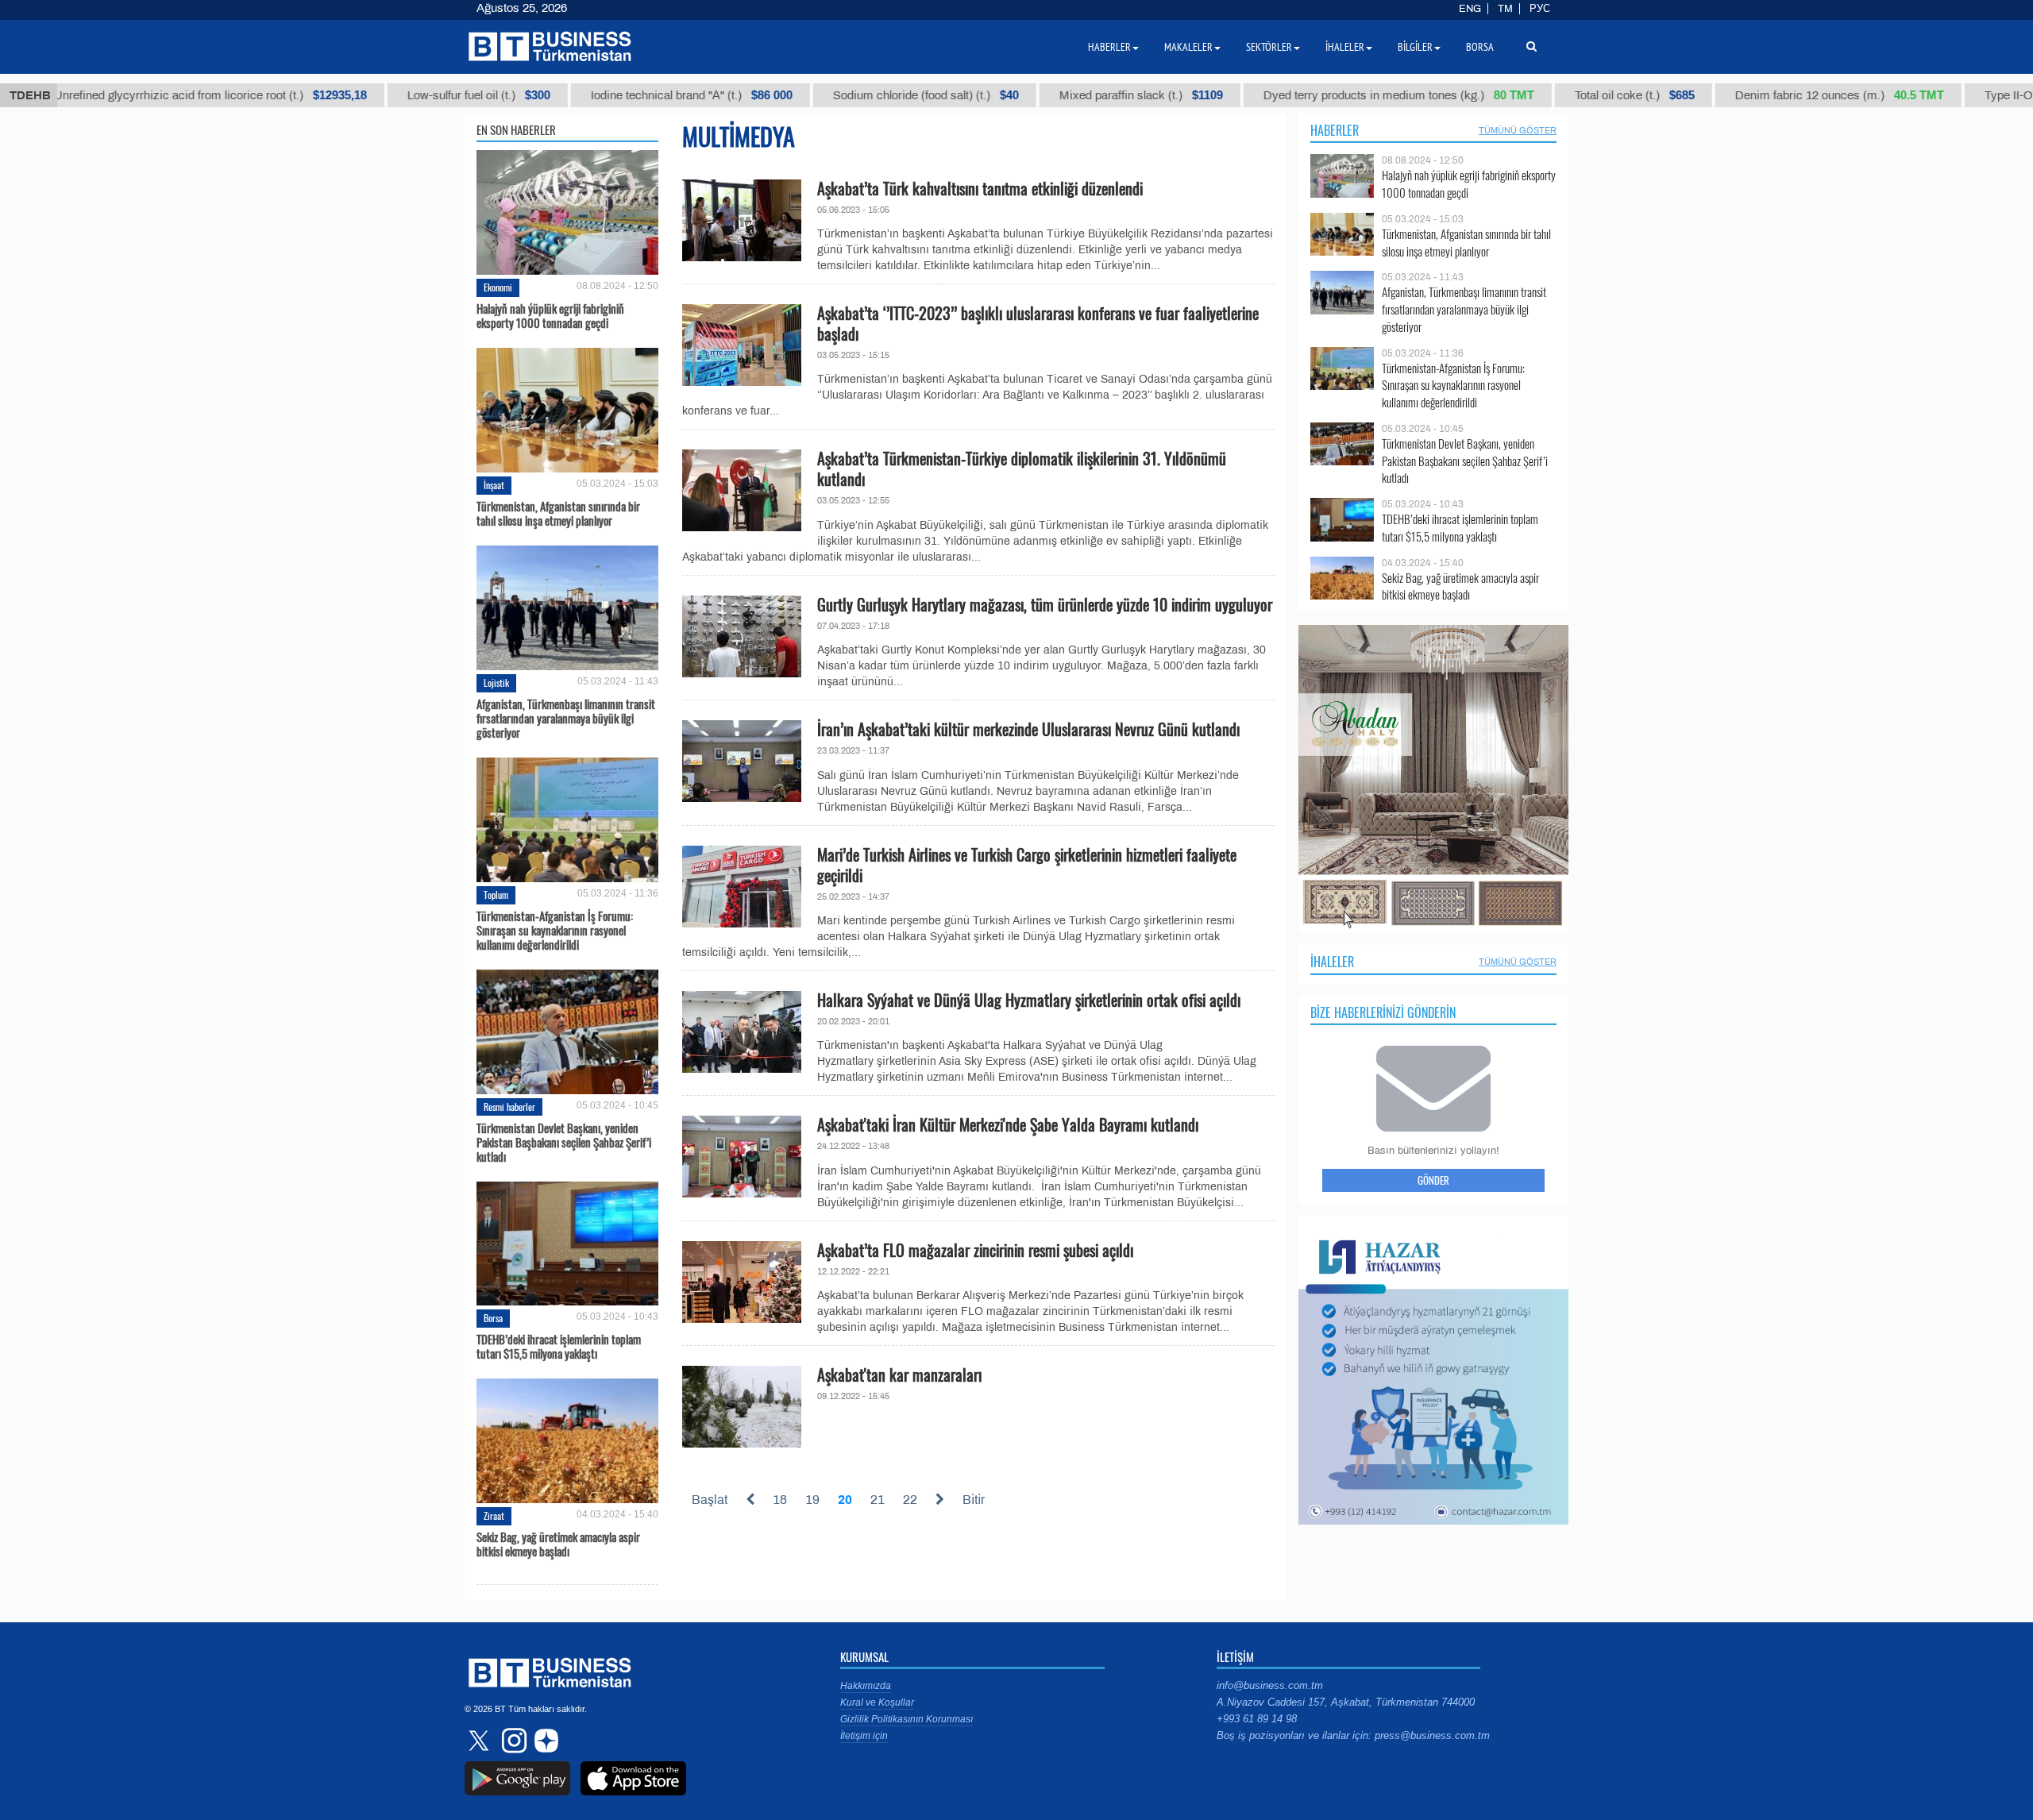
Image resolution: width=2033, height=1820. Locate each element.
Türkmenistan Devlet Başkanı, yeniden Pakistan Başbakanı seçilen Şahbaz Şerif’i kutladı (564, 1142)
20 (845, 1500)
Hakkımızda (866, 1686)
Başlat (710, 1500)
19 (812, 1500)
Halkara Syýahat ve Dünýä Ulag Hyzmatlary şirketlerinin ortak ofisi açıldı (1029, 1000)
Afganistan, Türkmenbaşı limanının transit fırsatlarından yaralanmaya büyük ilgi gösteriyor (566, 718)
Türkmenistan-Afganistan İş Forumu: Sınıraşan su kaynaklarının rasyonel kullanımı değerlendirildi (555, 930)
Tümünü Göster (1518, 130)
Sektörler (1269, 47)
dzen (544, 1741)
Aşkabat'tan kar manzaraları (899, 1375)
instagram (512, 1741)
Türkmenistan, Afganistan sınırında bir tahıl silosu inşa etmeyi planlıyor (558, 513)
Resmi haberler (509, 1107)
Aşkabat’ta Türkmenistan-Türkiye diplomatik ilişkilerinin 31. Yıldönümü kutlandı (1022, 468)
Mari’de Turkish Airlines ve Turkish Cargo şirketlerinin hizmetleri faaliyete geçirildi (1027, 865)
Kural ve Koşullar (877, 1702)
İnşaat (494, 485)
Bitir (974, 1500)
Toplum (496, 895)
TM (1505, 9)
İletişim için (864, 1736)
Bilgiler (1415, 47)
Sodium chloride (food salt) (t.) (839, 95)
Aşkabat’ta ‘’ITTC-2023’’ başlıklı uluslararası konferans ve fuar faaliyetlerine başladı (1038, 323)
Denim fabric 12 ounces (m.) (1753, 95)
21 (878, 1500)
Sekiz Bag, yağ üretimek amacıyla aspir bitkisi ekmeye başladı (558, 1544)
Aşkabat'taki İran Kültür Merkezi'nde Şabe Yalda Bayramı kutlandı (1008, 1124)
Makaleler (1188, 47)
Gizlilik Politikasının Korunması (907, 1719)
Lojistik (496, 682)
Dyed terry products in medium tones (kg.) (1312, 95)
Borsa (493, 1318)
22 (910, 1500)
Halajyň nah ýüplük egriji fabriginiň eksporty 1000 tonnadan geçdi (550, 315)
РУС (1540, 9)
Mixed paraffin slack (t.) (1055, 95)
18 (780, 1500)
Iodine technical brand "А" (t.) (605, 95)
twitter (480, 1741)
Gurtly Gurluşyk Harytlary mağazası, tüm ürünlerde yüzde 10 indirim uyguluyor (1045, 604)
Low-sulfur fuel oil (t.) (392, 95)
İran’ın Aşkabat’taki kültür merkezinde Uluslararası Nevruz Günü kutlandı (1028, 729)
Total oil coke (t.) (1548, 95)
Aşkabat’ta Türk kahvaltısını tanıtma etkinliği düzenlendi (980, 188)
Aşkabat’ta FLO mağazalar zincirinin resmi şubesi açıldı (975, 1250)
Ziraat (494, 1515)
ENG (1470, 9)
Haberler (1335, 130)
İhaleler (1332, 962)
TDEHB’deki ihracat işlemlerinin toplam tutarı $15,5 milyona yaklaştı (559, 1346)
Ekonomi (498, 287)
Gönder (1433, 1180)
